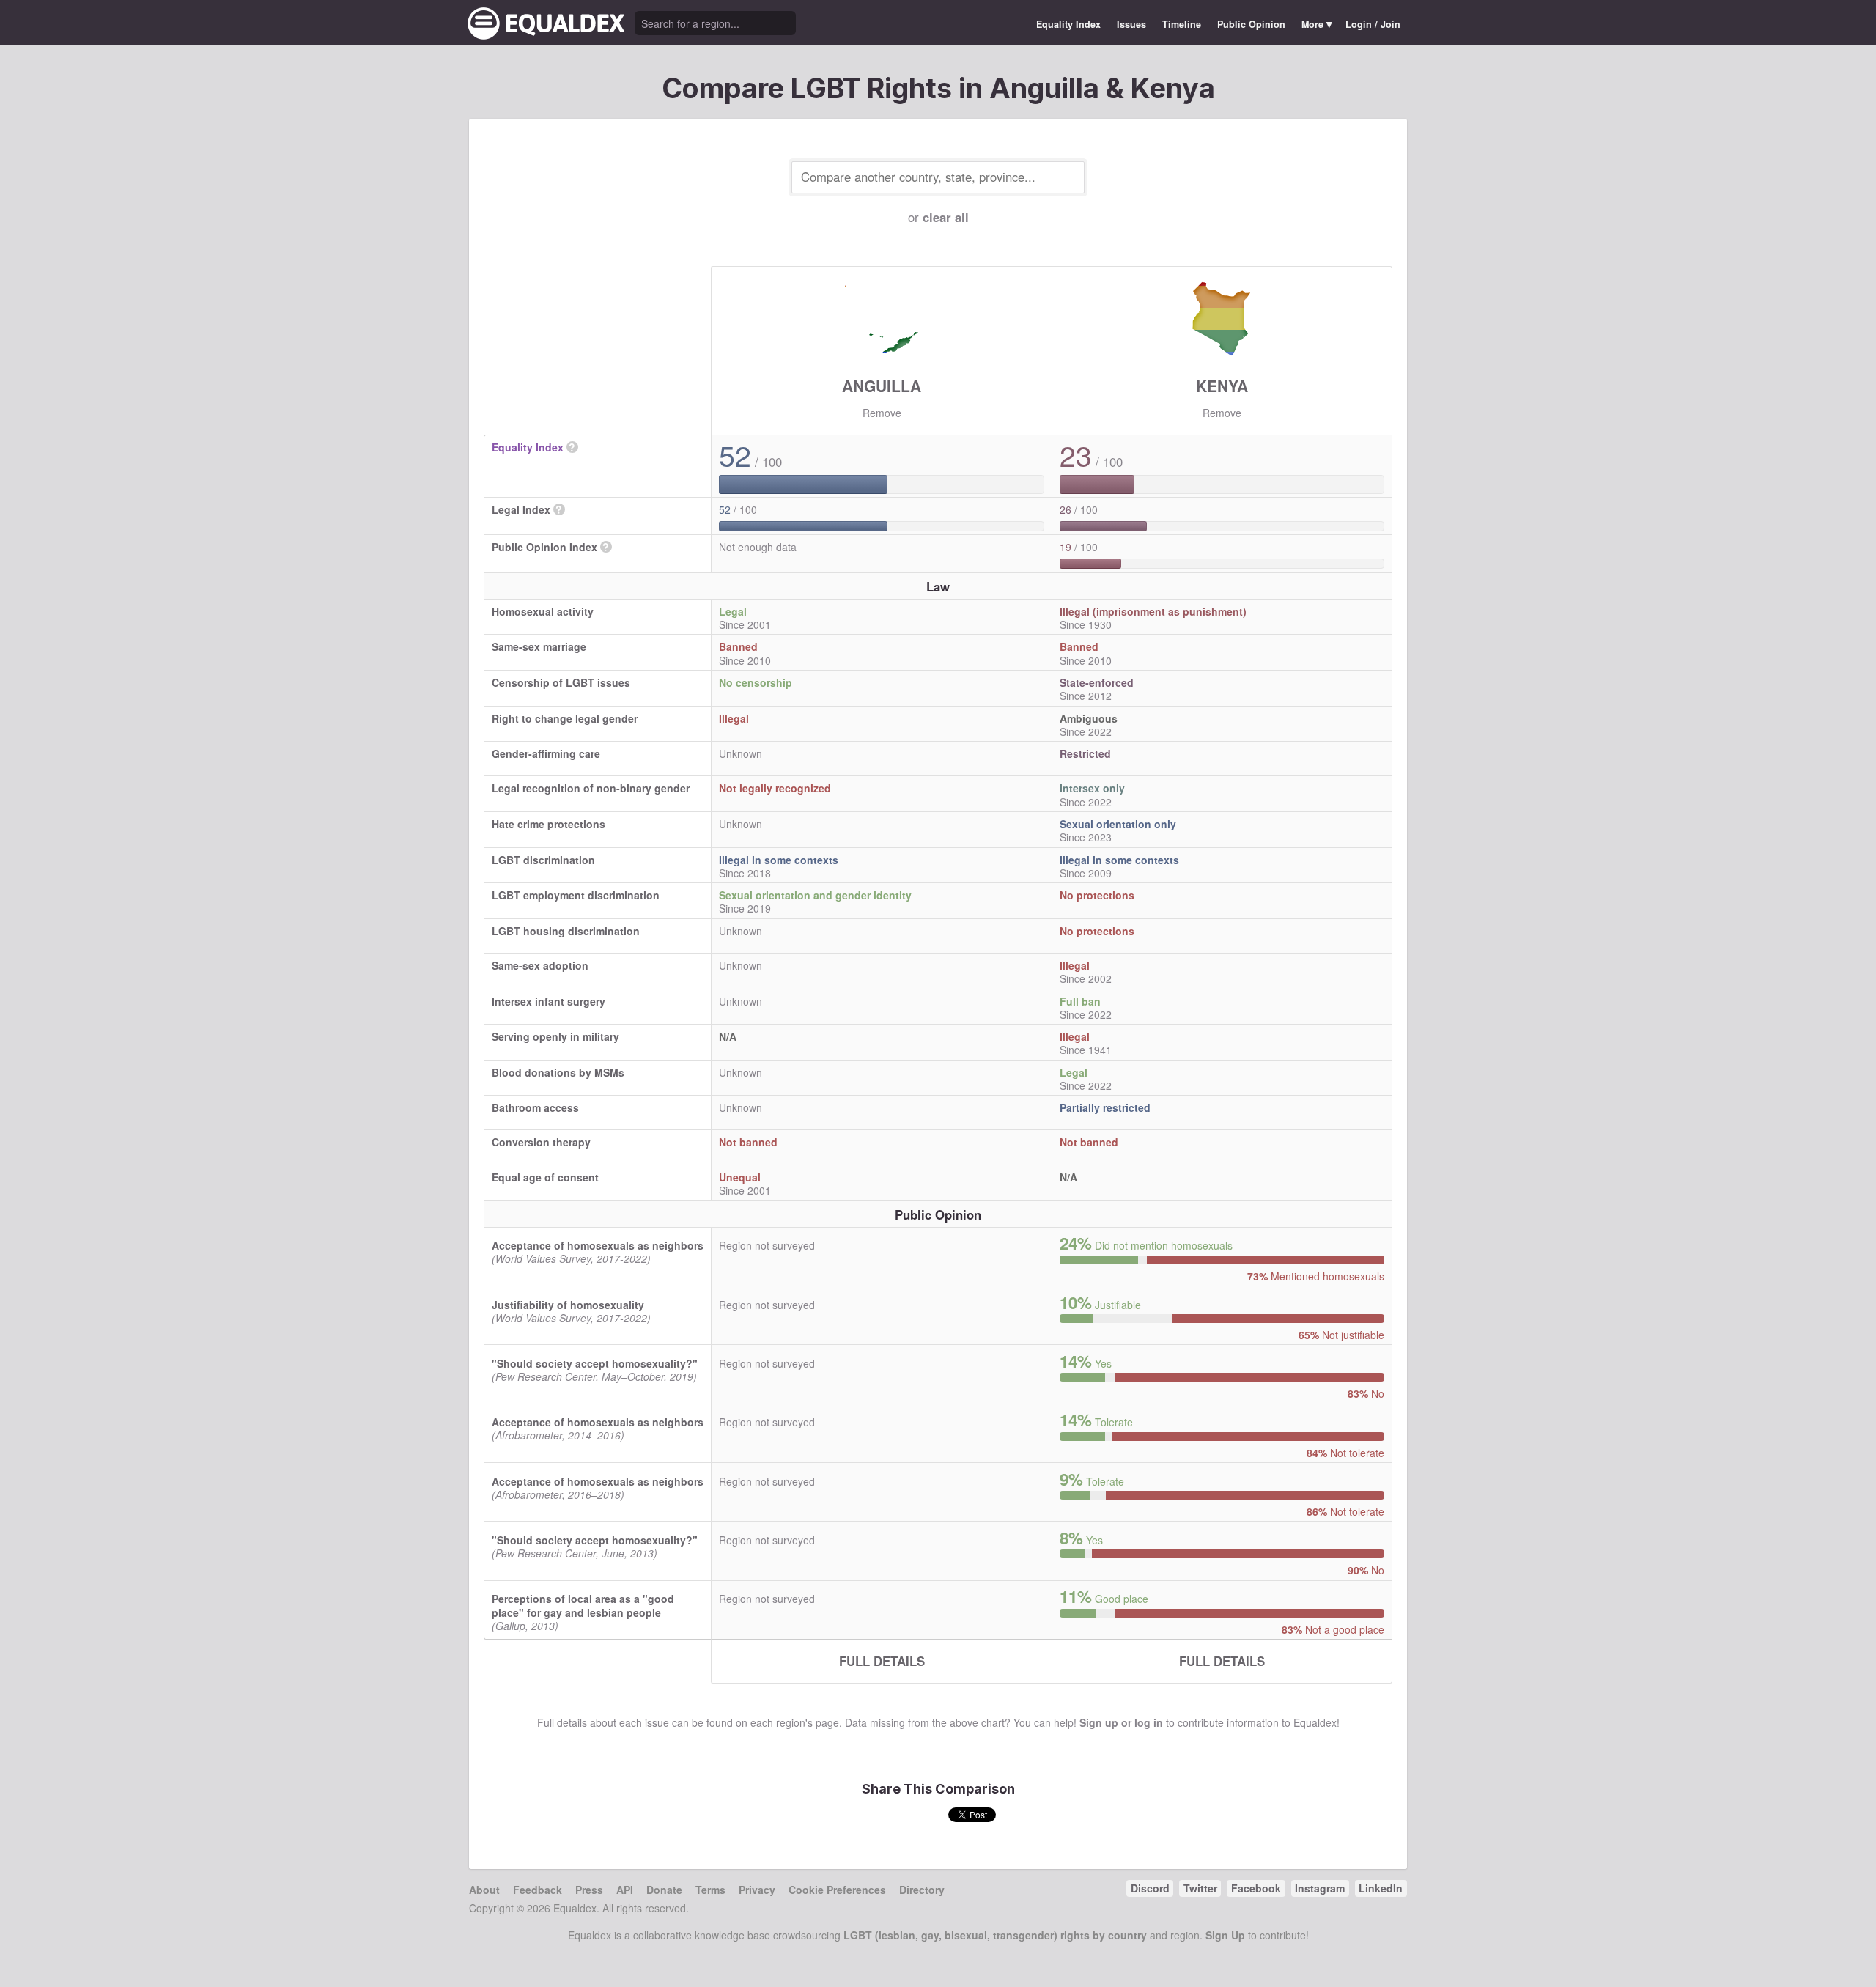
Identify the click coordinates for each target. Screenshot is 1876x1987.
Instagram (1320, 1888)
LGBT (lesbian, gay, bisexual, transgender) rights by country (995, 1935)
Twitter (1200, 1888)
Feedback (538, 1890)
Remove (882, 413)
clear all (946, 217)
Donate (664, 1890)
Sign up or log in (1121, 1722)
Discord (1150, 1888)
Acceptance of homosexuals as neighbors (598, 1245)
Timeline (1182, 24)
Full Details (882, 1661)
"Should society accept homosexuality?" (595, 1363)
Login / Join (1373, 24)
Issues (1131, 24)
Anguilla (882, 386)
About (484, 1890)
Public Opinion (1251, 24)
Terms (710, 1890)
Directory (922, 1890)
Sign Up (1225, 1935)
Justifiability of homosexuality (568, 1305)
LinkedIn (1381, 1888)
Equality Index (1068, 24)
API (625, 1890)
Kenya (1222, 386)
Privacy (757, 1890)
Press (589, 1890)
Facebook (1256, 1888)
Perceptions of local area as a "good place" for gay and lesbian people (583, 1605)
